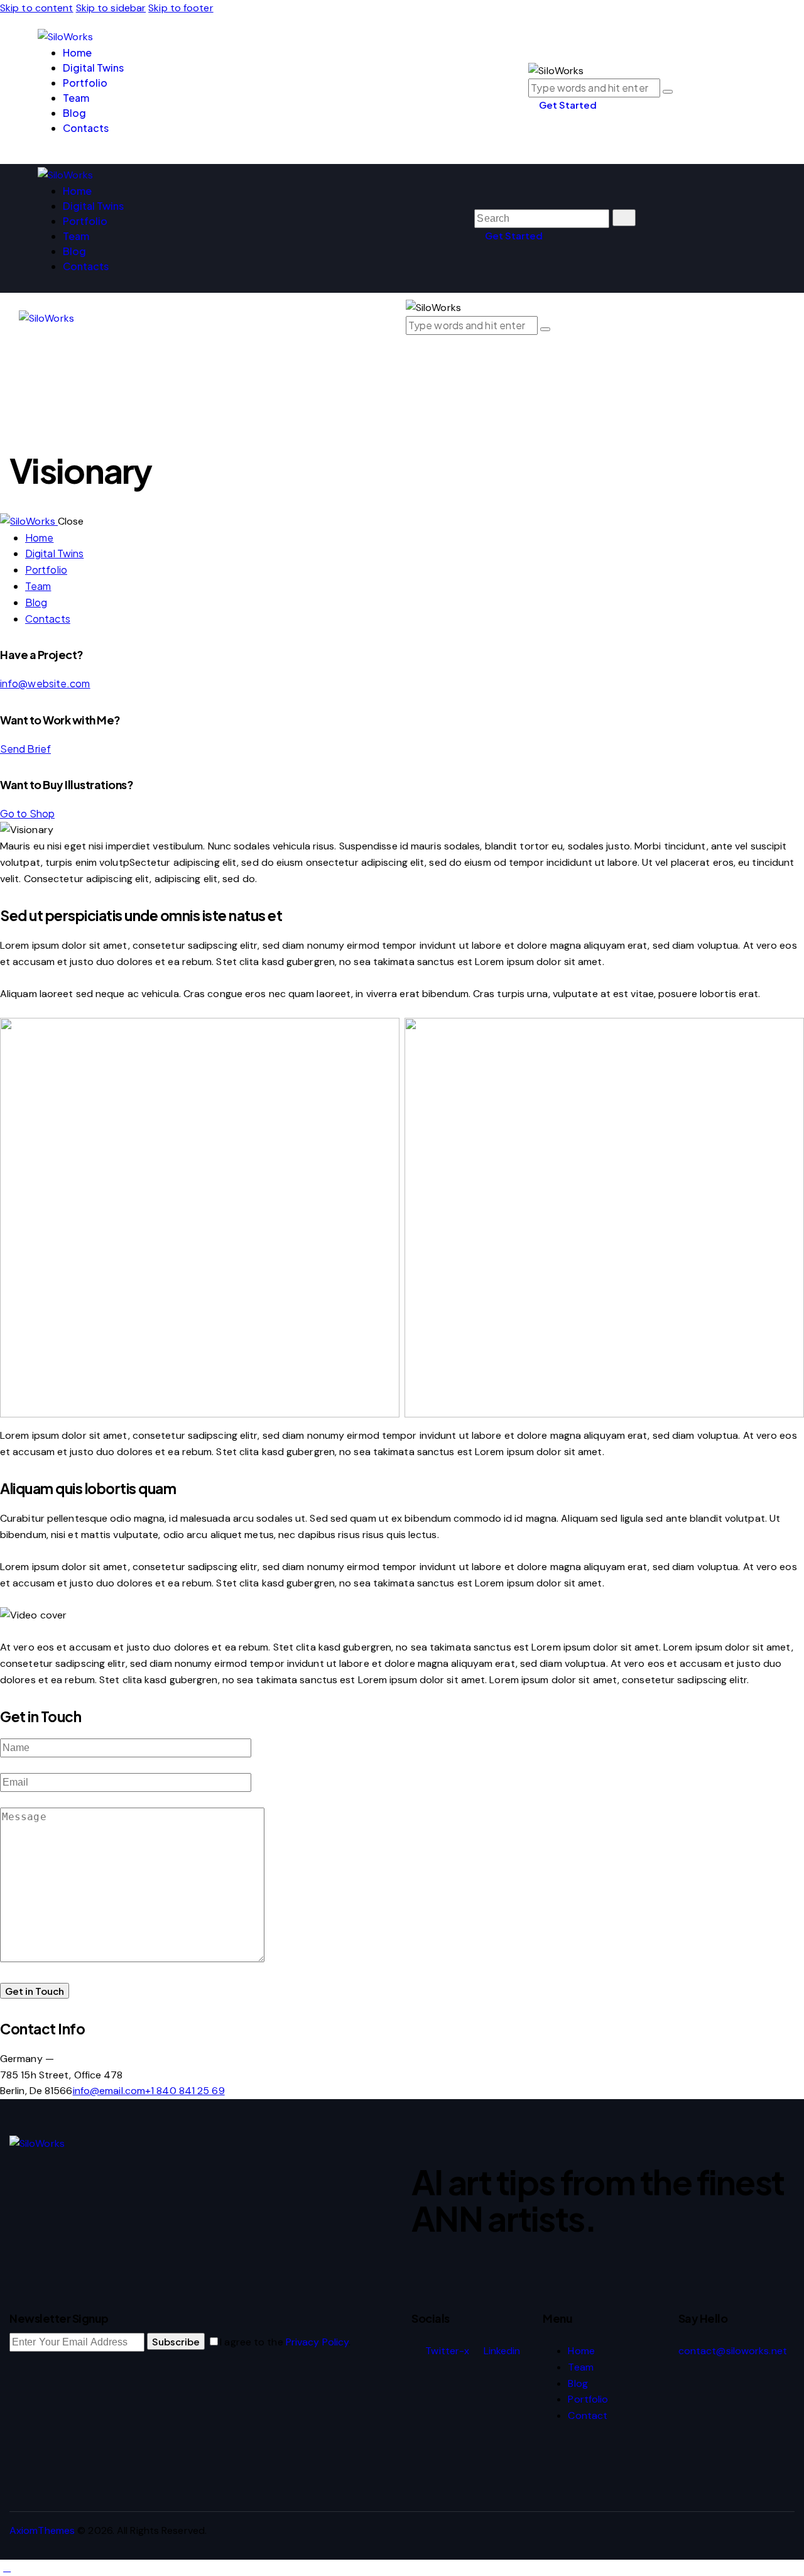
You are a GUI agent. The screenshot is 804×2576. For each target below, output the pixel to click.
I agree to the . (285, 2342)
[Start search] (624, 218)
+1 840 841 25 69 (185, 2091)
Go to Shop (27, 813)
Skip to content (37, 8)
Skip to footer (181, 8)
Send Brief (25, 749)
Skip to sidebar (111, 8)
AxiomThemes (42, 2530)
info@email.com (109, 2091)
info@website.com (45, 683)
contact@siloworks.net (733, 2351)
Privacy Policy (317, 2342)
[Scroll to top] (7, 2568)
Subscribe (176, 2341)
